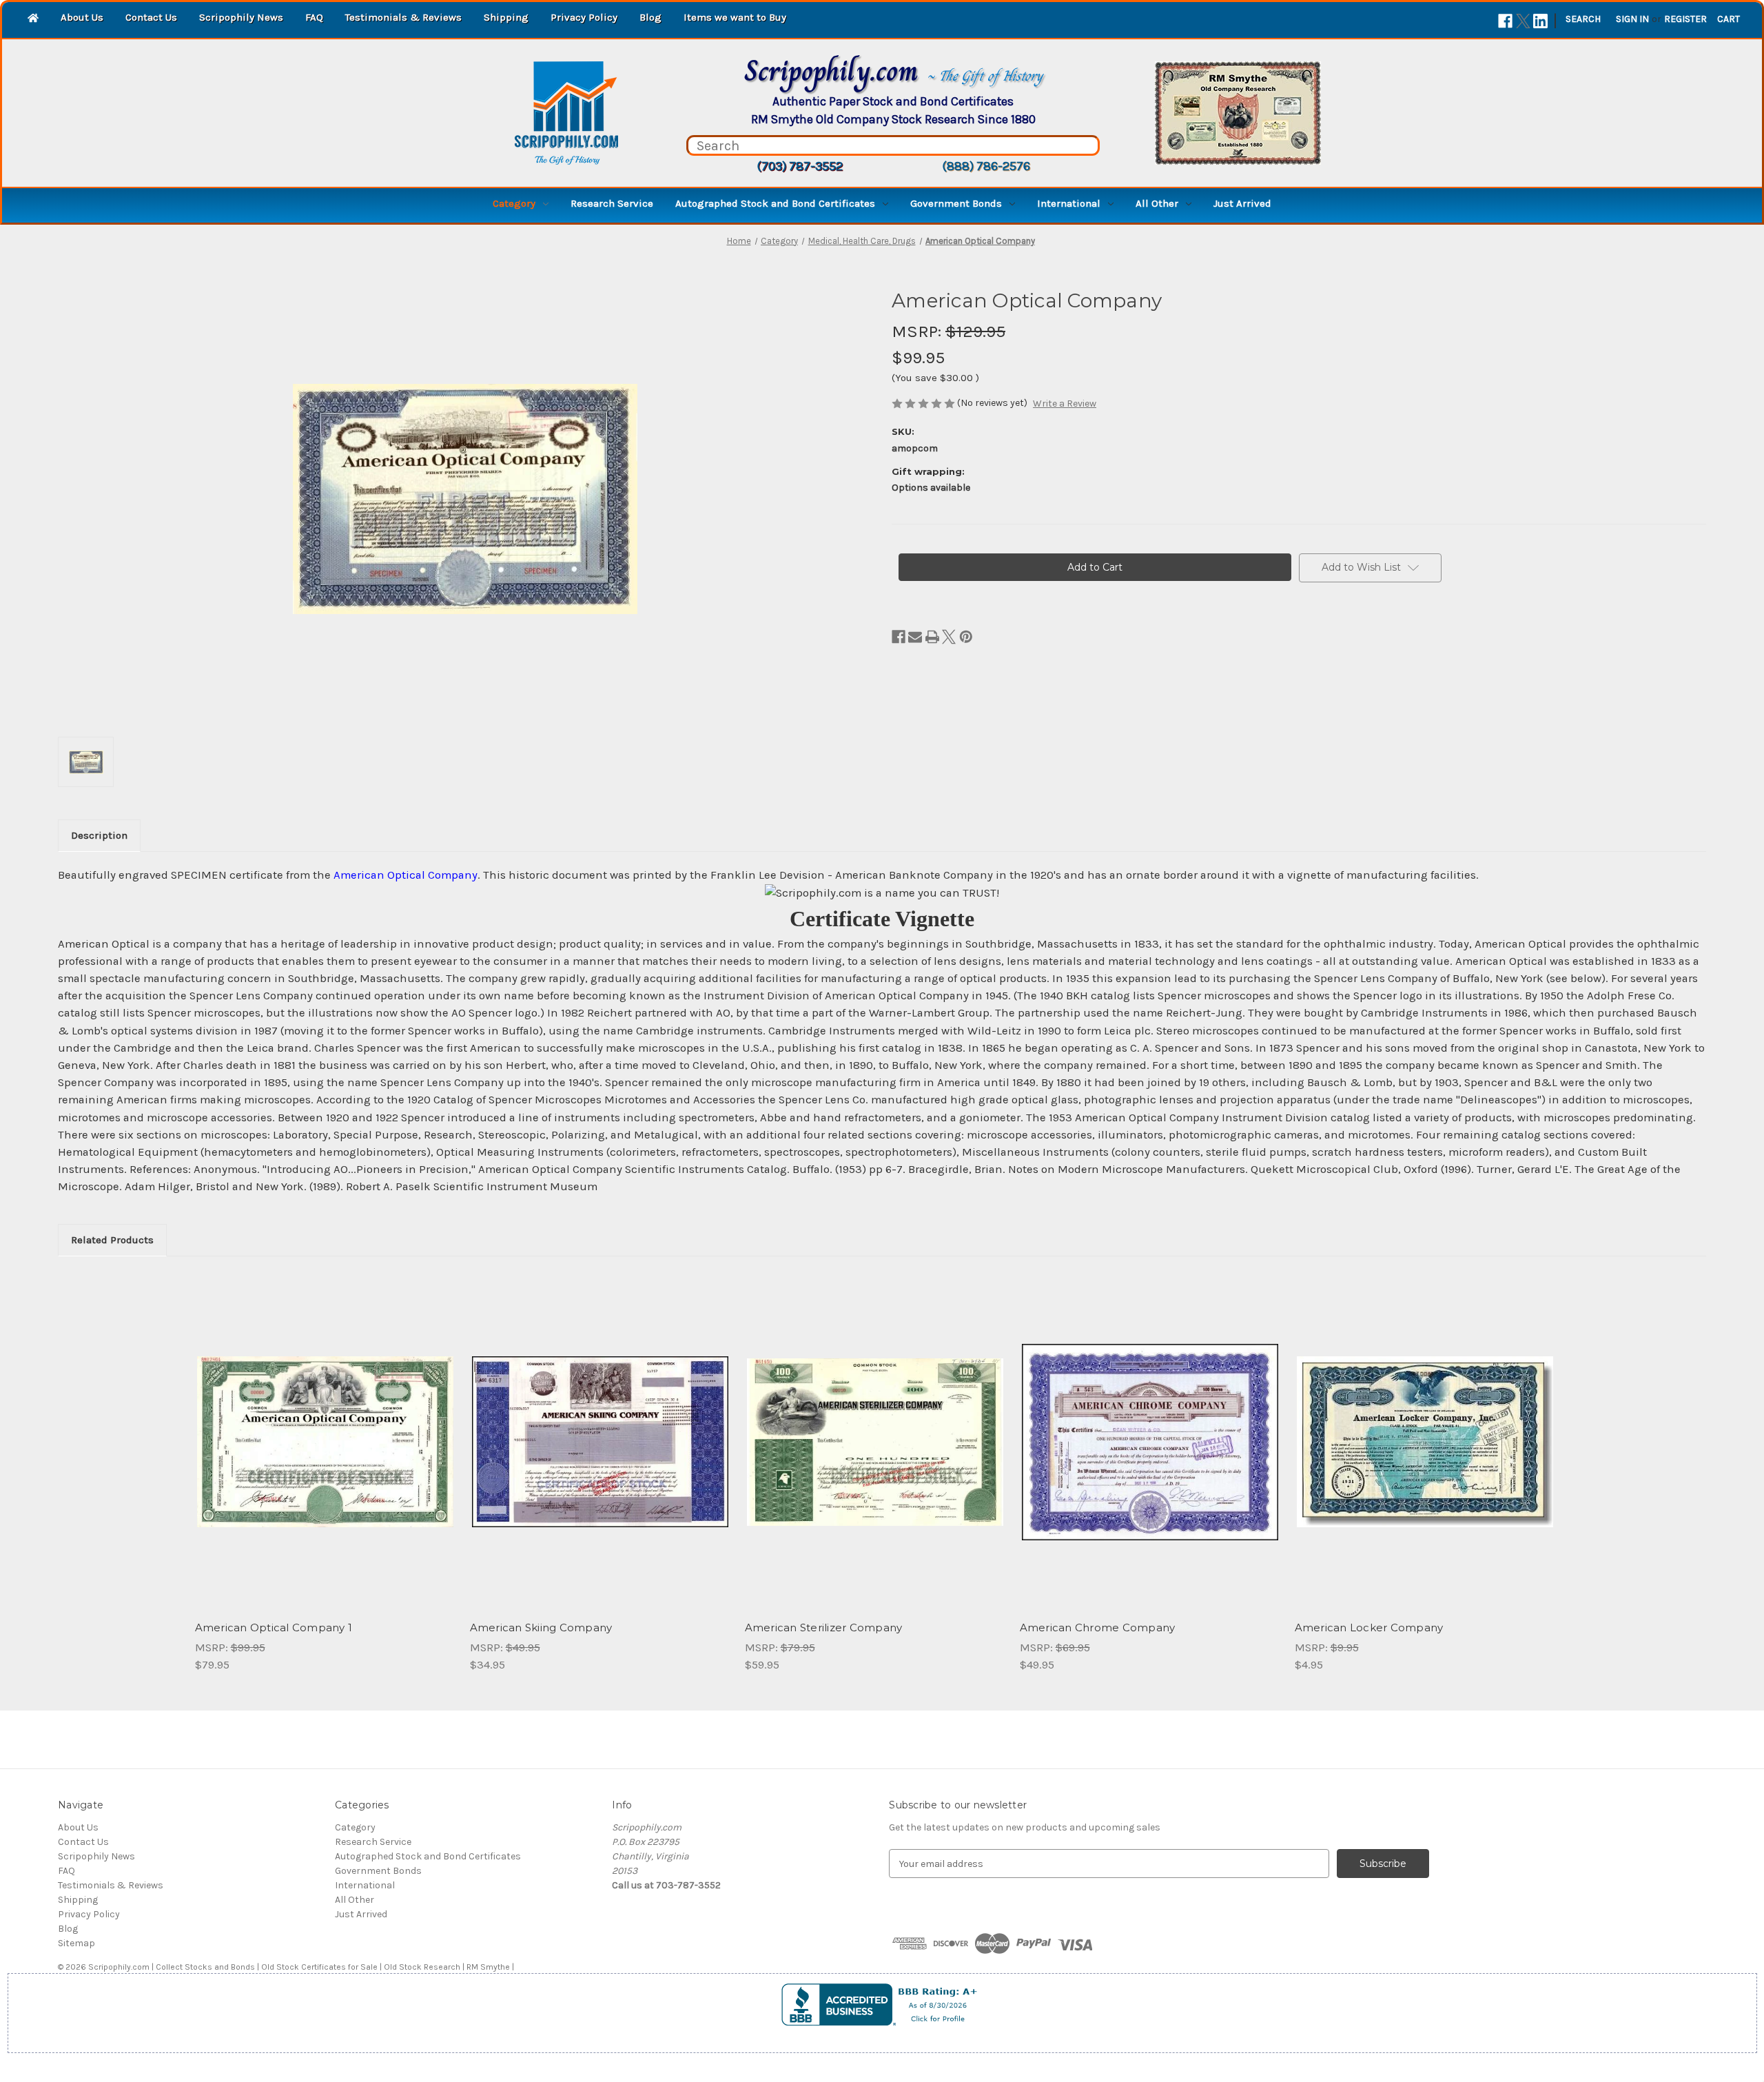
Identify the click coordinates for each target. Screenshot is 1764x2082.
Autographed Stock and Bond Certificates (775, 203)
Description (99, 835)
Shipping (506, 17)
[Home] (33, 19)
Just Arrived (1242, 203)
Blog (650, 17)
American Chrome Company (1098, 1627)
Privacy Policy (584, 17)
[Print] (932, 637)
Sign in (1632, 19)
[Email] (915, 637)
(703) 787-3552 (800, 166)
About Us (82, 17)
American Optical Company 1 (274, 1627)
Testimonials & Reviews (403, 17)
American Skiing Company (541, 1627)
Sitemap (76, 1943)
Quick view (324, 1430)
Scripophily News (241, 17)
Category (514, 203)
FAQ (314, 17)
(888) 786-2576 (986, 166)
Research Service (612, 203)
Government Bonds (956, 203)
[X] (1523, 21)
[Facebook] (1505, 21)
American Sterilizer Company (824, 1627)
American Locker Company (1369, 1627)
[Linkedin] (1540, 21)
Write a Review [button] (1065, 404)
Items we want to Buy (735, 17)
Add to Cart (325, 1454)
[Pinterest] (966, 637)
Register (1685, 19)
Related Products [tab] (112, 1240)
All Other (1157, 203)
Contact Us (151, 17)
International (1069, 203)
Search (1583, 19)
